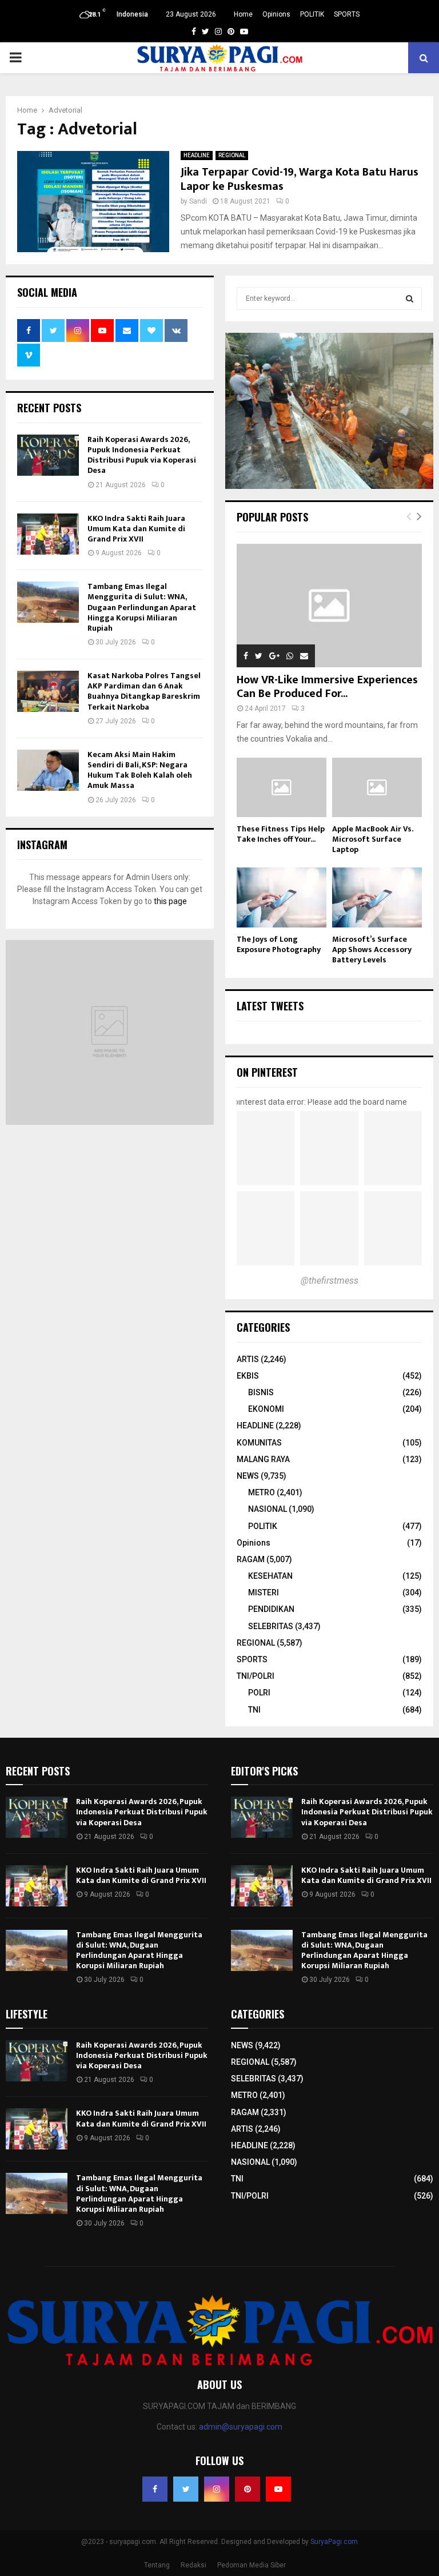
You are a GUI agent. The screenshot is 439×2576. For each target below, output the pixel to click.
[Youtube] (278, 2489)
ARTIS (248, 1359)
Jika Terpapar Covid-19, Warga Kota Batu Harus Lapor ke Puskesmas (300, 179)
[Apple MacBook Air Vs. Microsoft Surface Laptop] (377, 788)
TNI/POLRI (256, 1676)
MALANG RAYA (263, 1459)
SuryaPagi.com (334, 2542)
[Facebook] (155, 2489)
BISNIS (261, 1392)
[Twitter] (186, 2489)
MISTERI (264, 1592)
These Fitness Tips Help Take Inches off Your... (281, 834)
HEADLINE (197, 155)
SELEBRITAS (271, 1626)
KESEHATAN (270, 1576)
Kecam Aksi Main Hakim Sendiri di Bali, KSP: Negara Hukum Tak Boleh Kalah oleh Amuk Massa (140, 770)
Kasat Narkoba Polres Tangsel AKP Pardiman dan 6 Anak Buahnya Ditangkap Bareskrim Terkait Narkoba (144, 691)
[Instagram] (217, 2489)
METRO (262, 1492)
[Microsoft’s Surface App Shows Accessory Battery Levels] (377, 897)
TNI (254, 1710)
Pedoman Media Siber (252, 2565)
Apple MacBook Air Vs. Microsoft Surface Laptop (372, 839)
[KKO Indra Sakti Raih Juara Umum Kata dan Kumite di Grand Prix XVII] (48, 534)
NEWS (248, 1476)
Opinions (276, 14)
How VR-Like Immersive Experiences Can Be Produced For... (327, 687)
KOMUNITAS (259, 1443)
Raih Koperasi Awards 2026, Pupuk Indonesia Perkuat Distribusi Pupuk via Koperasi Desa (142, 455)
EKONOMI (266, 1409)
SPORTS (347, 14)
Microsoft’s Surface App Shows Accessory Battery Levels (372, 949)
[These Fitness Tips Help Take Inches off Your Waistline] (282, 788)
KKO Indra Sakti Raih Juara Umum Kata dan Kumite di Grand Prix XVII (136, 529)
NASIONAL (268, 1509)
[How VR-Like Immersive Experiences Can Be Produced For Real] (329, 606)
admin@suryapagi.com (241, 2427)
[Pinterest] (248, 2489)
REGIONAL (232, 155)
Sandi (198, 201)
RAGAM (251, 1559)
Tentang (157, 2565)
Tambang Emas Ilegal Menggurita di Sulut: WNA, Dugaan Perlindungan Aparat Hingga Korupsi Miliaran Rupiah (142, 607)
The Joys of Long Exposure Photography (279, 944)
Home (243, 14)
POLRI (259, 1693)
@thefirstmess (330, 1281)
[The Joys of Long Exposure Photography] (282, 897)
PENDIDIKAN (271, 1609)
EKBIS (248, 1376)
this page (170, 901)
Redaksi (193, 2565)
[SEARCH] (410, 298)
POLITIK (312, 14)
